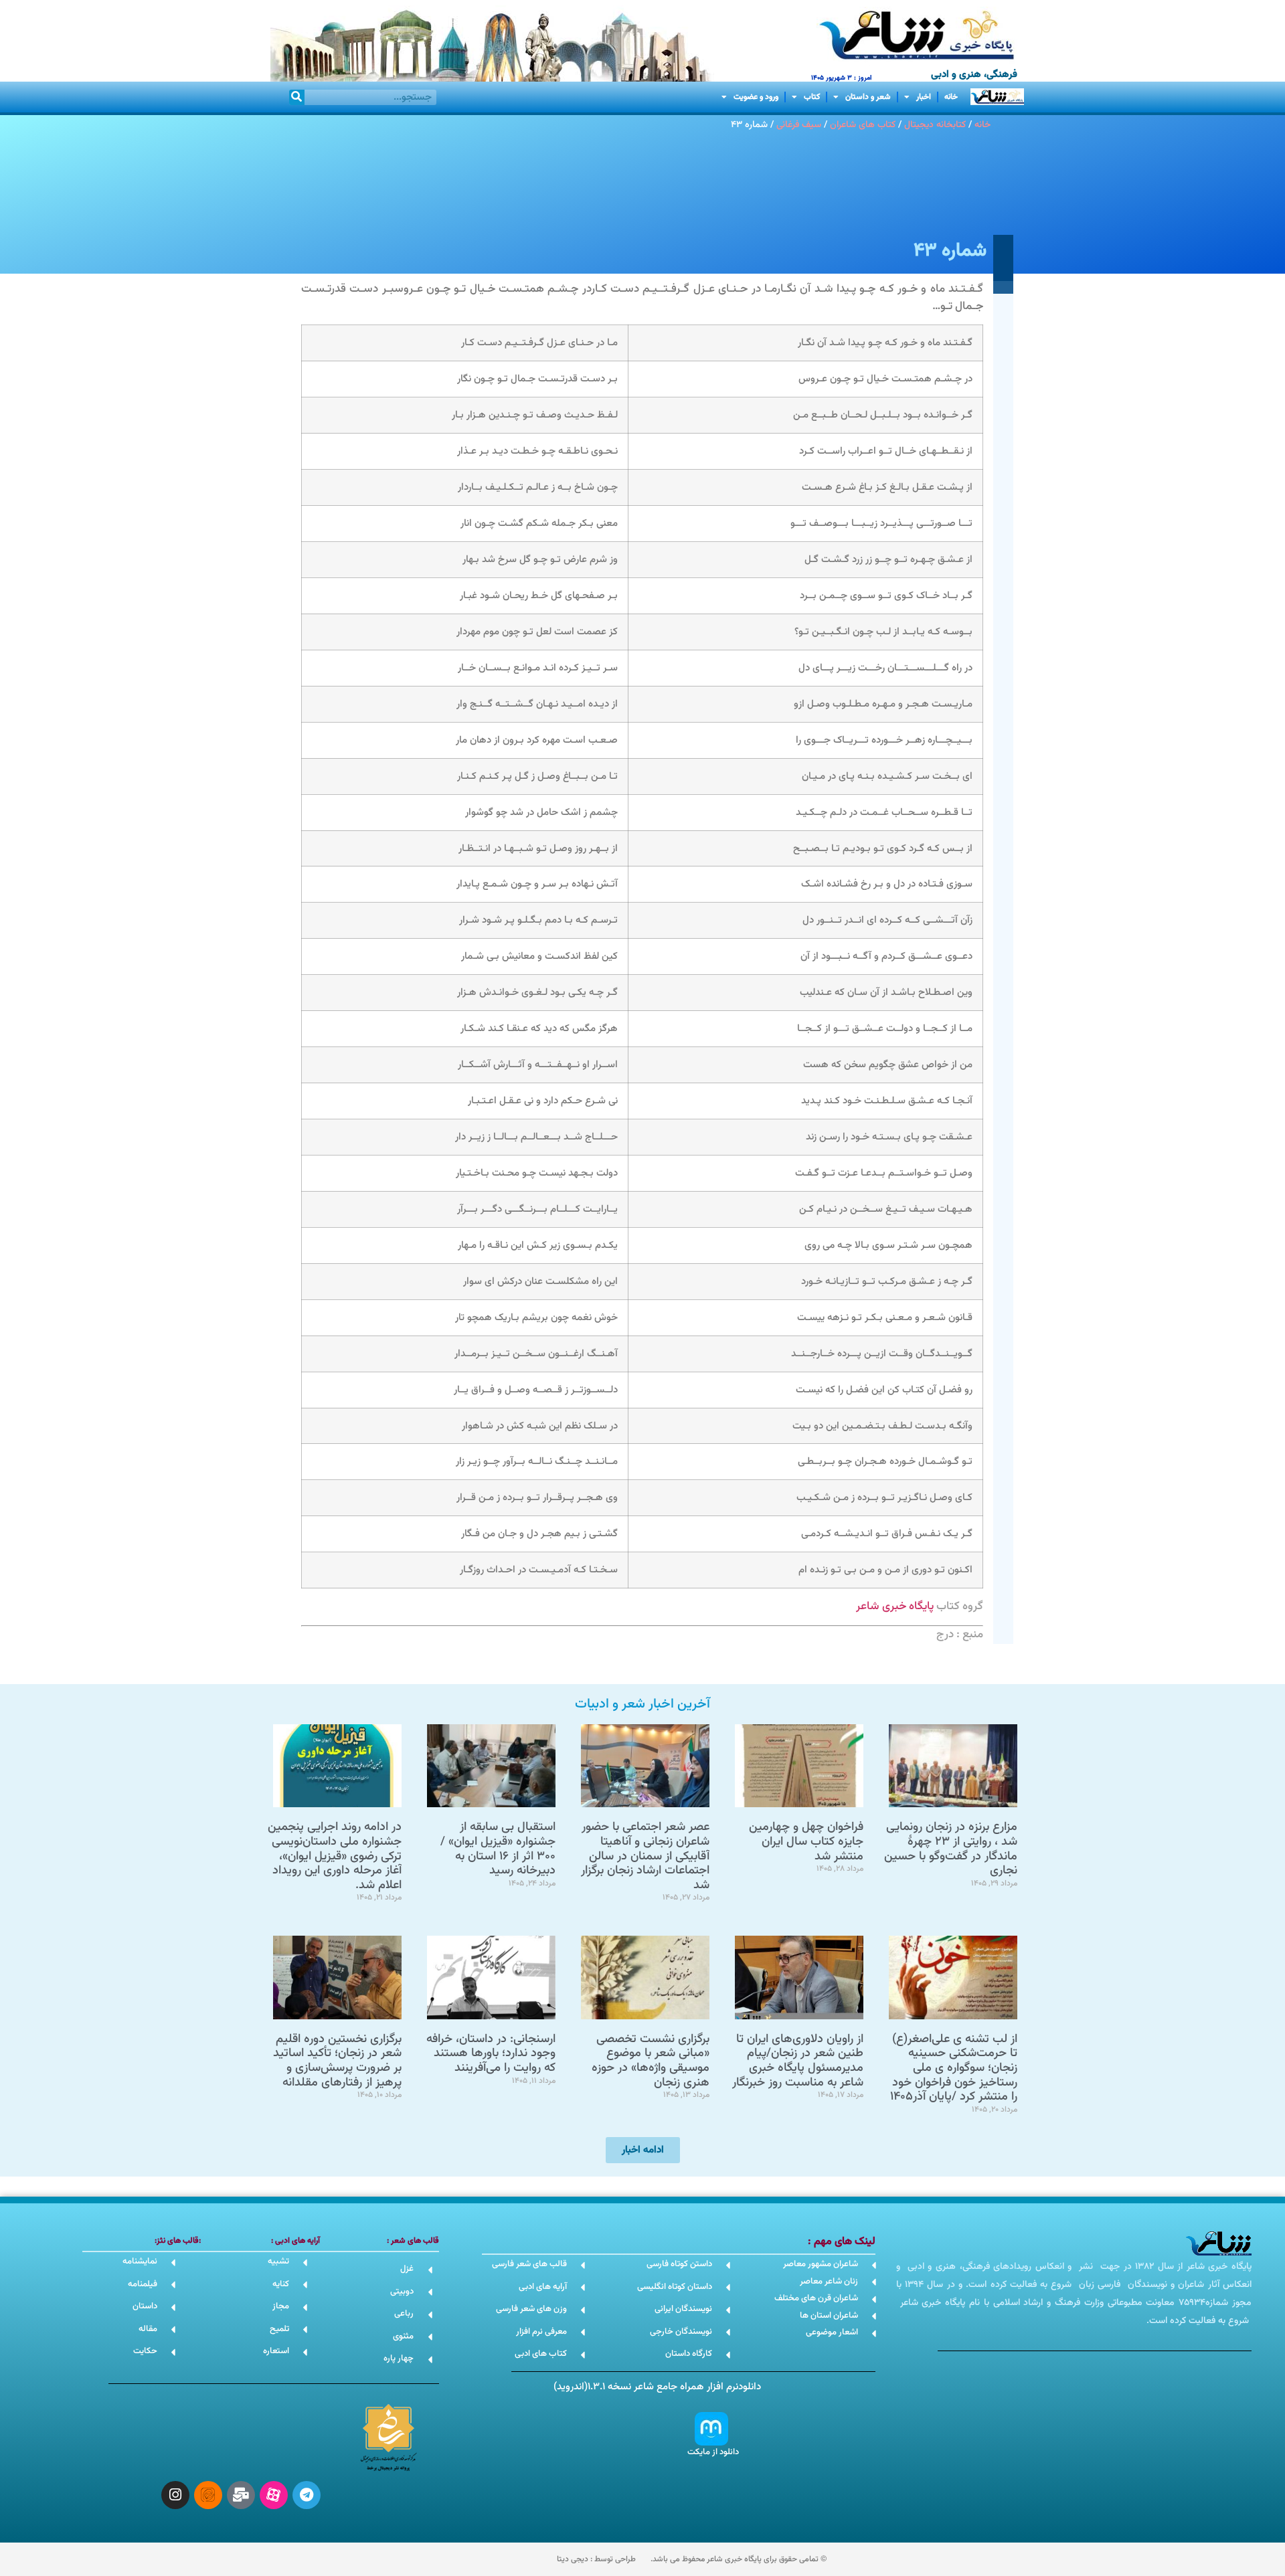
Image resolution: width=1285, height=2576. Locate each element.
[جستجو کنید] (297, 97)
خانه (951, 97)
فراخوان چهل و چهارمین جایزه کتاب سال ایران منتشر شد (806, 1842)
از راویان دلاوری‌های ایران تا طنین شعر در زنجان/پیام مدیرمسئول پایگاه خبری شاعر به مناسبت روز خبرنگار (798, 2061)
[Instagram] (175, 2495)
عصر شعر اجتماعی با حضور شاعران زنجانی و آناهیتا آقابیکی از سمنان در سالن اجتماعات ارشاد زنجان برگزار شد (645, 1856)
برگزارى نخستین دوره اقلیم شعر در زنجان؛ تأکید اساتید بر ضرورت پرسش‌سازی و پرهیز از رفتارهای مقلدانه (337, 2061)
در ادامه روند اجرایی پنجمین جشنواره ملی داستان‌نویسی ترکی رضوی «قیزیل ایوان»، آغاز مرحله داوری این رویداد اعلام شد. (335, 1856)
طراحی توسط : (596, 2559)
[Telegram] (307, 2495)
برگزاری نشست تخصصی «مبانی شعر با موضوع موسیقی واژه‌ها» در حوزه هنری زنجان (651, 2061)
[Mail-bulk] (241, 2495)
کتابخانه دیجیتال (935, 125)
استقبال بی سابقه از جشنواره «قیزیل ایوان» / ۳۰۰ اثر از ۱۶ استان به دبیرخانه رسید (498, 1849)
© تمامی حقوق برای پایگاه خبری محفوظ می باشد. (739, 2559)
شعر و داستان (868, 97)
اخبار (924, 97)
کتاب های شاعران (863, 125)
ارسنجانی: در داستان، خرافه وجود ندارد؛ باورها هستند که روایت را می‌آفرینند (491, 2054)
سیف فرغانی (799, 125)
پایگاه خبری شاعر (895, 1606)
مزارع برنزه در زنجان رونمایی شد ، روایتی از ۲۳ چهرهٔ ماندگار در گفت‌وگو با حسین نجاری (951, 1849)
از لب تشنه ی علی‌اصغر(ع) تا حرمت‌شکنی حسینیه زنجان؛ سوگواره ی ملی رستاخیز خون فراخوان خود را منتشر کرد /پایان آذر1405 (954, 2068)
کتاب (812, 97)
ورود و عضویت (756, 97)
